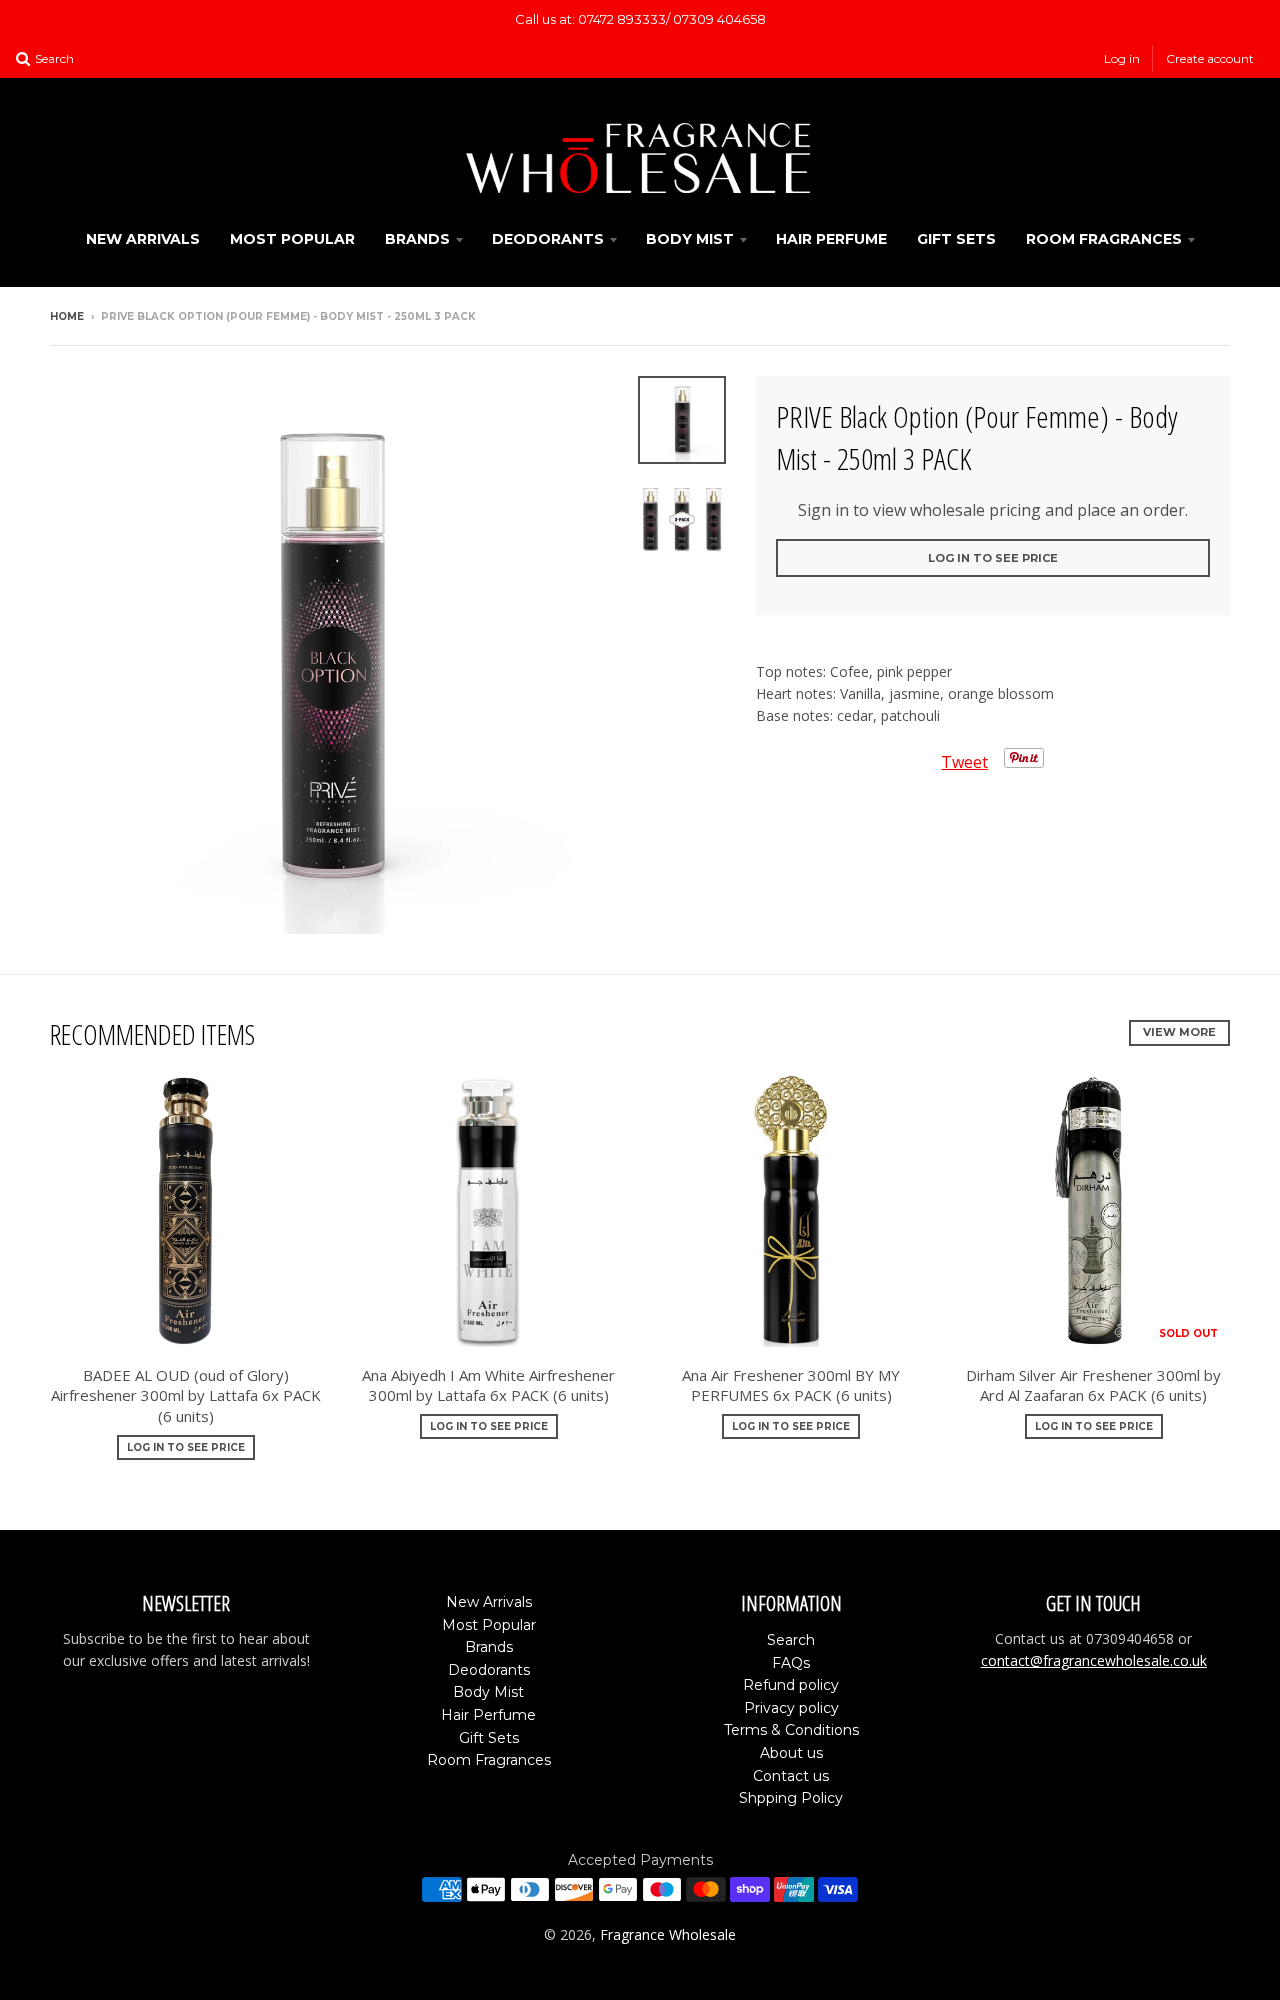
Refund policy (791, 1685)
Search (791, 1640)
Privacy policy (791, 1708)
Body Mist (690, 239)
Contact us (791, 1776)
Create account (1210, 58)
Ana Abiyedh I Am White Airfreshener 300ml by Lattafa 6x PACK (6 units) (488, 1385)
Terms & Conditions (791, 1730)
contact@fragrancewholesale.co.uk (1094, 1660)
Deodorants (548, 239)
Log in (1122, 58)
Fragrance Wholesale (668, 1934)
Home (67, 316)
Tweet (964, 762)
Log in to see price (993, 558)
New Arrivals (143, 239)
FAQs (791, 1663)
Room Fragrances (1104, 239)
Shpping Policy (791, 1798)
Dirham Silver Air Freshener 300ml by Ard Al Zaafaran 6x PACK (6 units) (1093, 1385)
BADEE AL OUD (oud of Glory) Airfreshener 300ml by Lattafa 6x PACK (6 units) (186, 1396)
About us (791, 1753)
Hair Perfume (831, 239)
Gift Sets (956, 239)
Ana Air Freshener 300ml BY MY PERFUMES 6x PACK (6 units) (791, 1385)
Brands (417, 239)
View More (1179, 1032)
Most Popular (292, 239)
